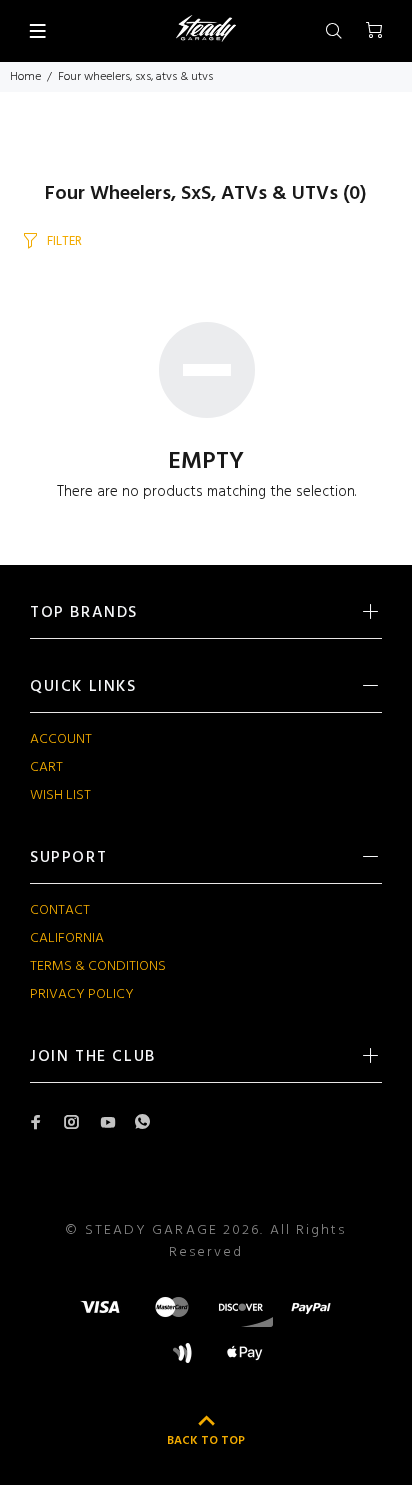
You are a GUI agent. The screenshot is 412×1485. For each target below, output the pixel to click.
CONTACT (60, 910)
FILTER (64, 241)
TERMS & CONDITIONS (98, 966)
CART (46, 767)
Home (25, 77)
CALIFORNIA (67, 938)
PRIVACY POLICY (82, 994)
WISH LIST (60, 795)
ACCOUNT (61, 739)
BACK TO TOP (206, 1441)
